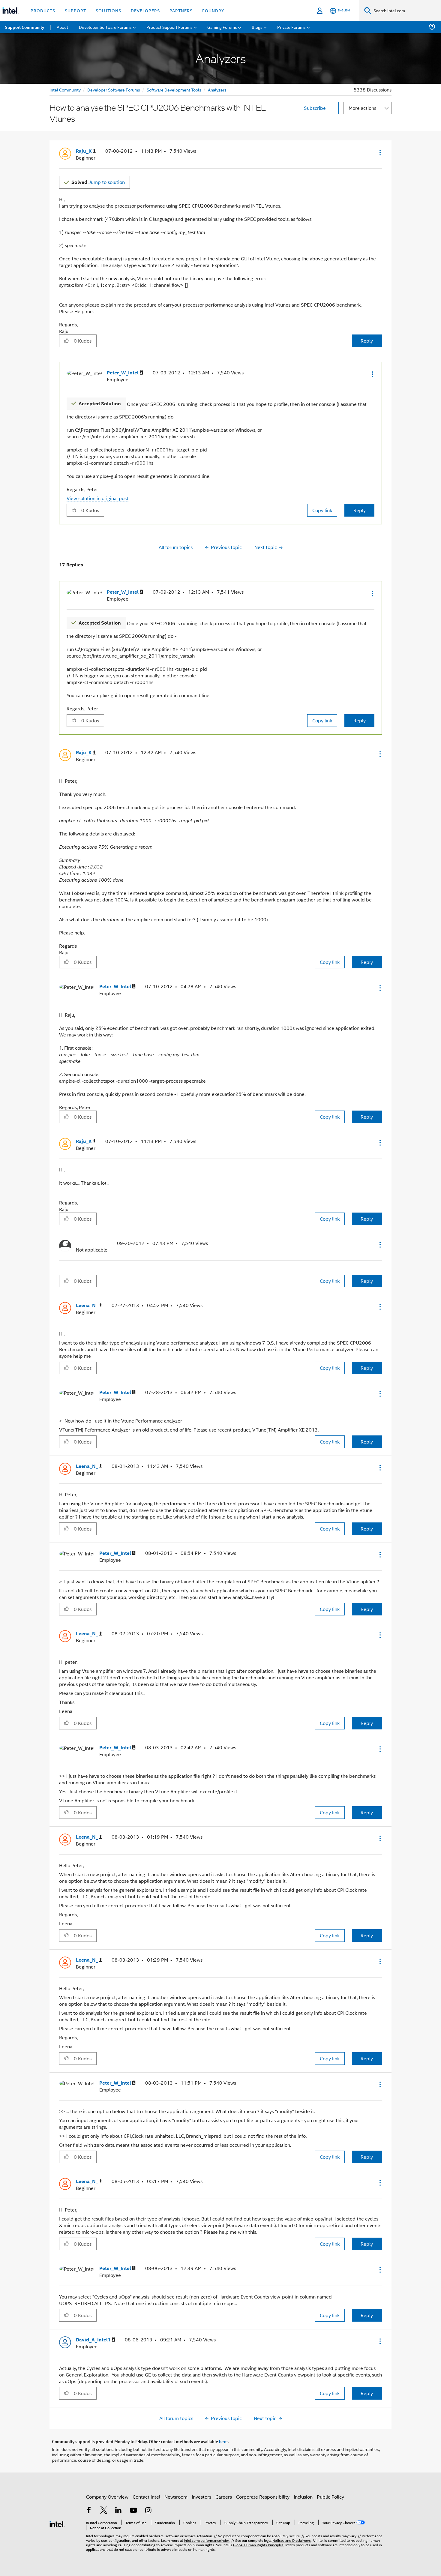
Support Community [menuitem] (24, 27)
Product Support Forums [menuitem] (169, 27)
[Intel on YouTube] (133, 2511)
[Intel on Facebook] (89, 2511)
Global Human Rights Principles (258, 2545)
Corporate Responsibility (263, 2497)
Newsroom (176, 2497)
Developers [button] (145, 10)
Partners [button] (181, 10)
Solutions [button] (108, 10)
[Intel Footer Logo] (57, 2523)
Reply (367, 341)
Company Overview (107, 2497)
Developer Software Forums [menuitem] (105, 27)
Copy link (322, 510)
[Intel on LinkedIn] (118, 2511)
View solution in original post (97, 498)
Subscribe (315, 108)
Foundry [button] (213, 10)
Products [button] (43, 10)
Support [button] (75, 10)
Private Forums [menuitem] (291, 27)
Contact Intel (146, 2497)
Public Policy (330, 2497)
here (223, 2441)
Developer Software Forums (114, 90)
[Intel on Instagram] (148, 2511)
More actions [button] (362, 108)
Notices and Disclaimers (292, 2540)
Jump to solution (98, 182)
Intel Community (65, 90)
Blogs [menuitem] (257, 27)
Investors (201, 2497)
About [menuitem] (62, 27)
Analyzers (217, 90)
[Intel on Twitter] (104, 2511)
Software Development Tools (174, 90)
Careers (224, 2497)
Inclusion (303, 2497)
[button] (379, 152)
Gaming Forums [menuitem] (222, 27)
